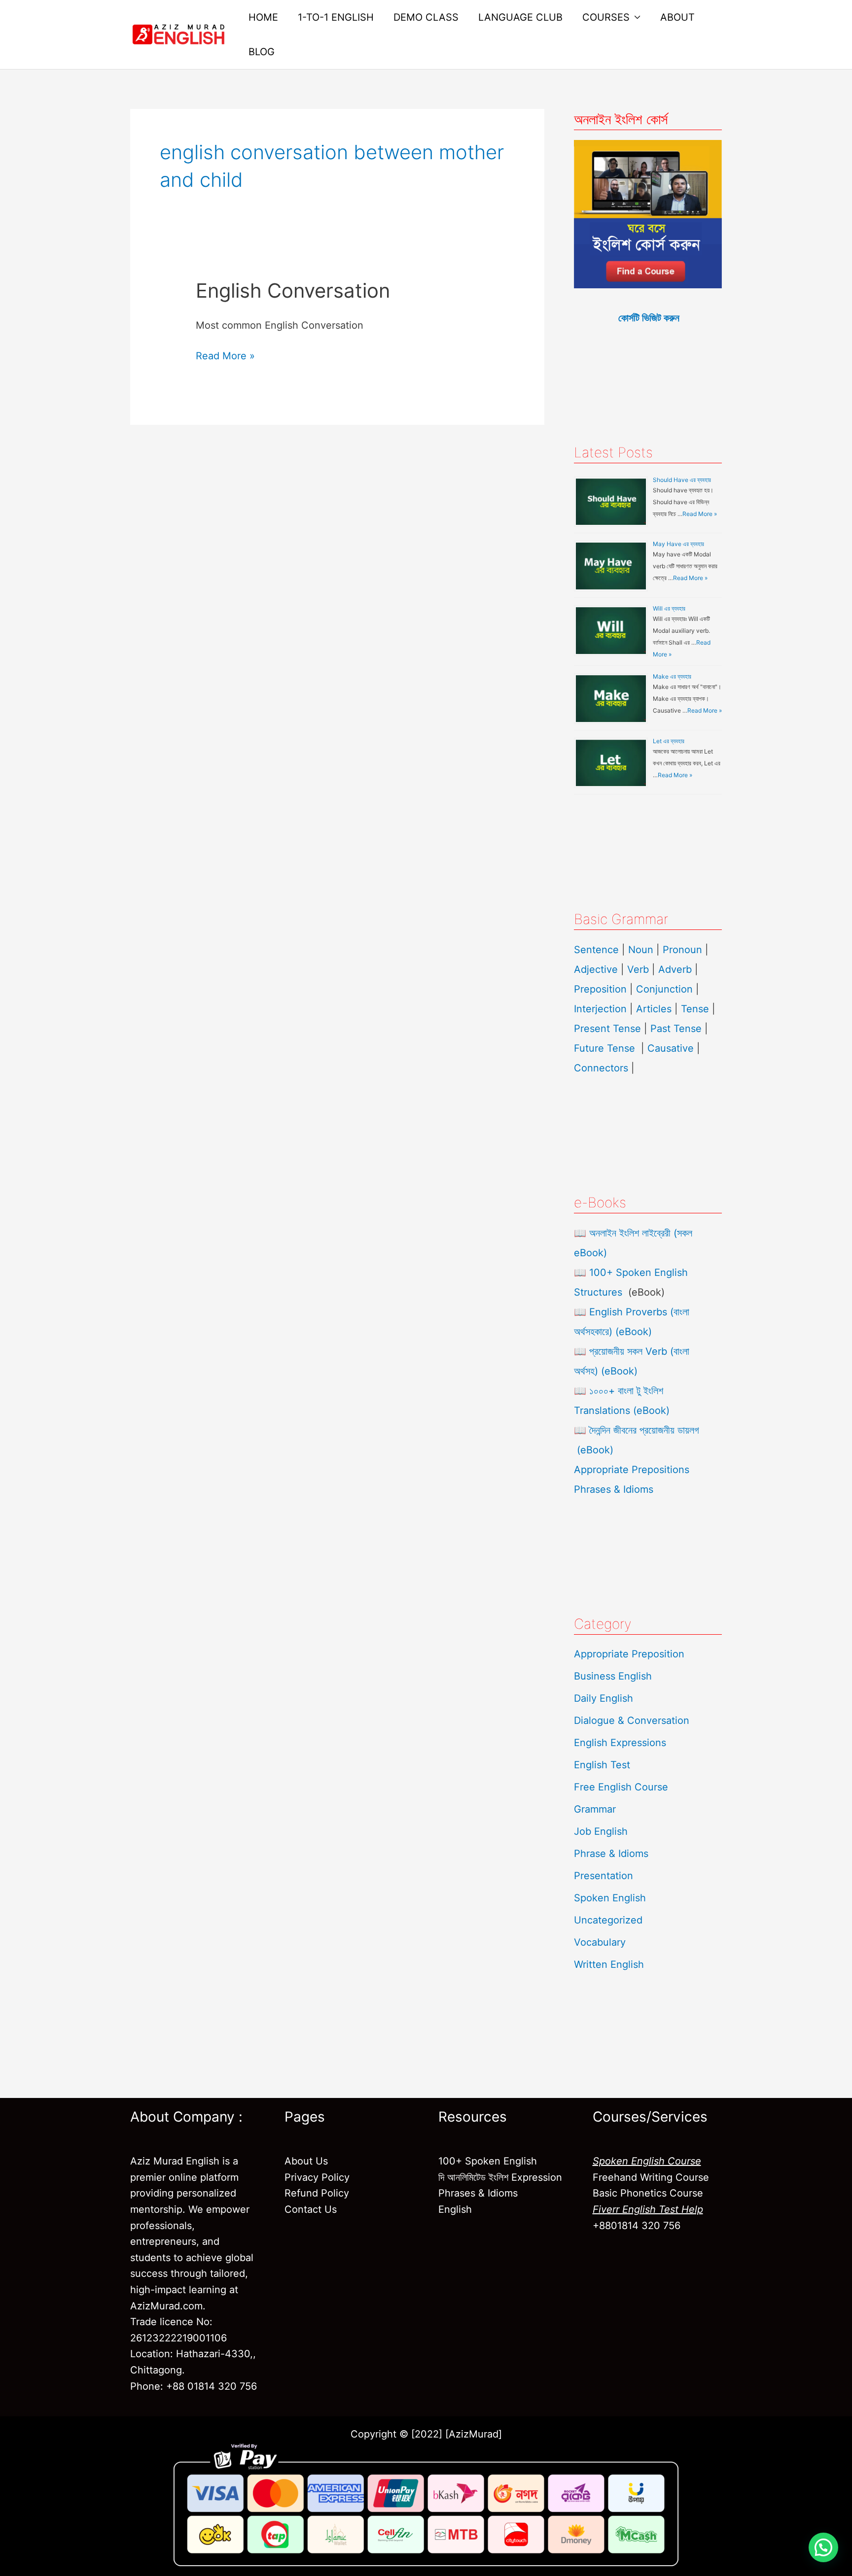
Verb (638, 969)
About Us (306, 2161)
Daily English (603, 1698)
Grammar (595, 1809)
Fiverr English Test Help (648, 2209)
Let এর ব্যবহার (669, 741)
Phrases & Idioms (614, 1489)
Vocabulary (600, 1942)
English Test (602, 1765)
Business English (613, 1676)
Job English (601, 1831)
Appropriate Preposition (629, 1654)
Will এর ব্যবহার (669, 608)
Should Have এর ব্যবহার (682, 480)
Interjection (600, 1009)
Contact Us (311, 2209)
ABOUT (677, 17)
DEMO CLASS (426, 17)
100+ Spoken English (488, 2161)
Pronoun (682, 950)
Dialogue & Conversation (632, 1720)
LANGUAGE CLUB (520, 17)
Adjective (596, 969)
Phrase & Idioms (611, 1854)
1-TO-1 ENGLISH (336, 17)
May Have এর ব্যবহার (678, 544)
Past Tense (676, 1029)
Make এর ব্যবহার (672, 676)
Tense (695, 1009)
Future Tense (604, 1048)
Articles (654, 1009)
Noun (641, 950)
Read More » (225, 355)
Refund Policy (317, 2193)
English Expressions (620, 1743)
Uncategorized (608, 1920)
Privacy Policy (317, 2177)
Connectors (601, 1068)
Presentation (603, 1876)
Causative (671, 1048)
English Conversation (293, 291)
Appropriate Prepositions (632, 1470)
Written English (609, 1964)
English (455, 2209)
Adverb (675, 969)
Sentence (596, 950)
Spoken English (610, 1898)
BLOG (262, 52)
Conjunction (664, 989)
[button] (823, 2547)
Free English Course (621, 1787)
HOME (263, 17)
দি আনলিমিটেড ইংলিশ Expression (500, 2177)
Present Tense (607, 1029)
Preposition (602, 989)
